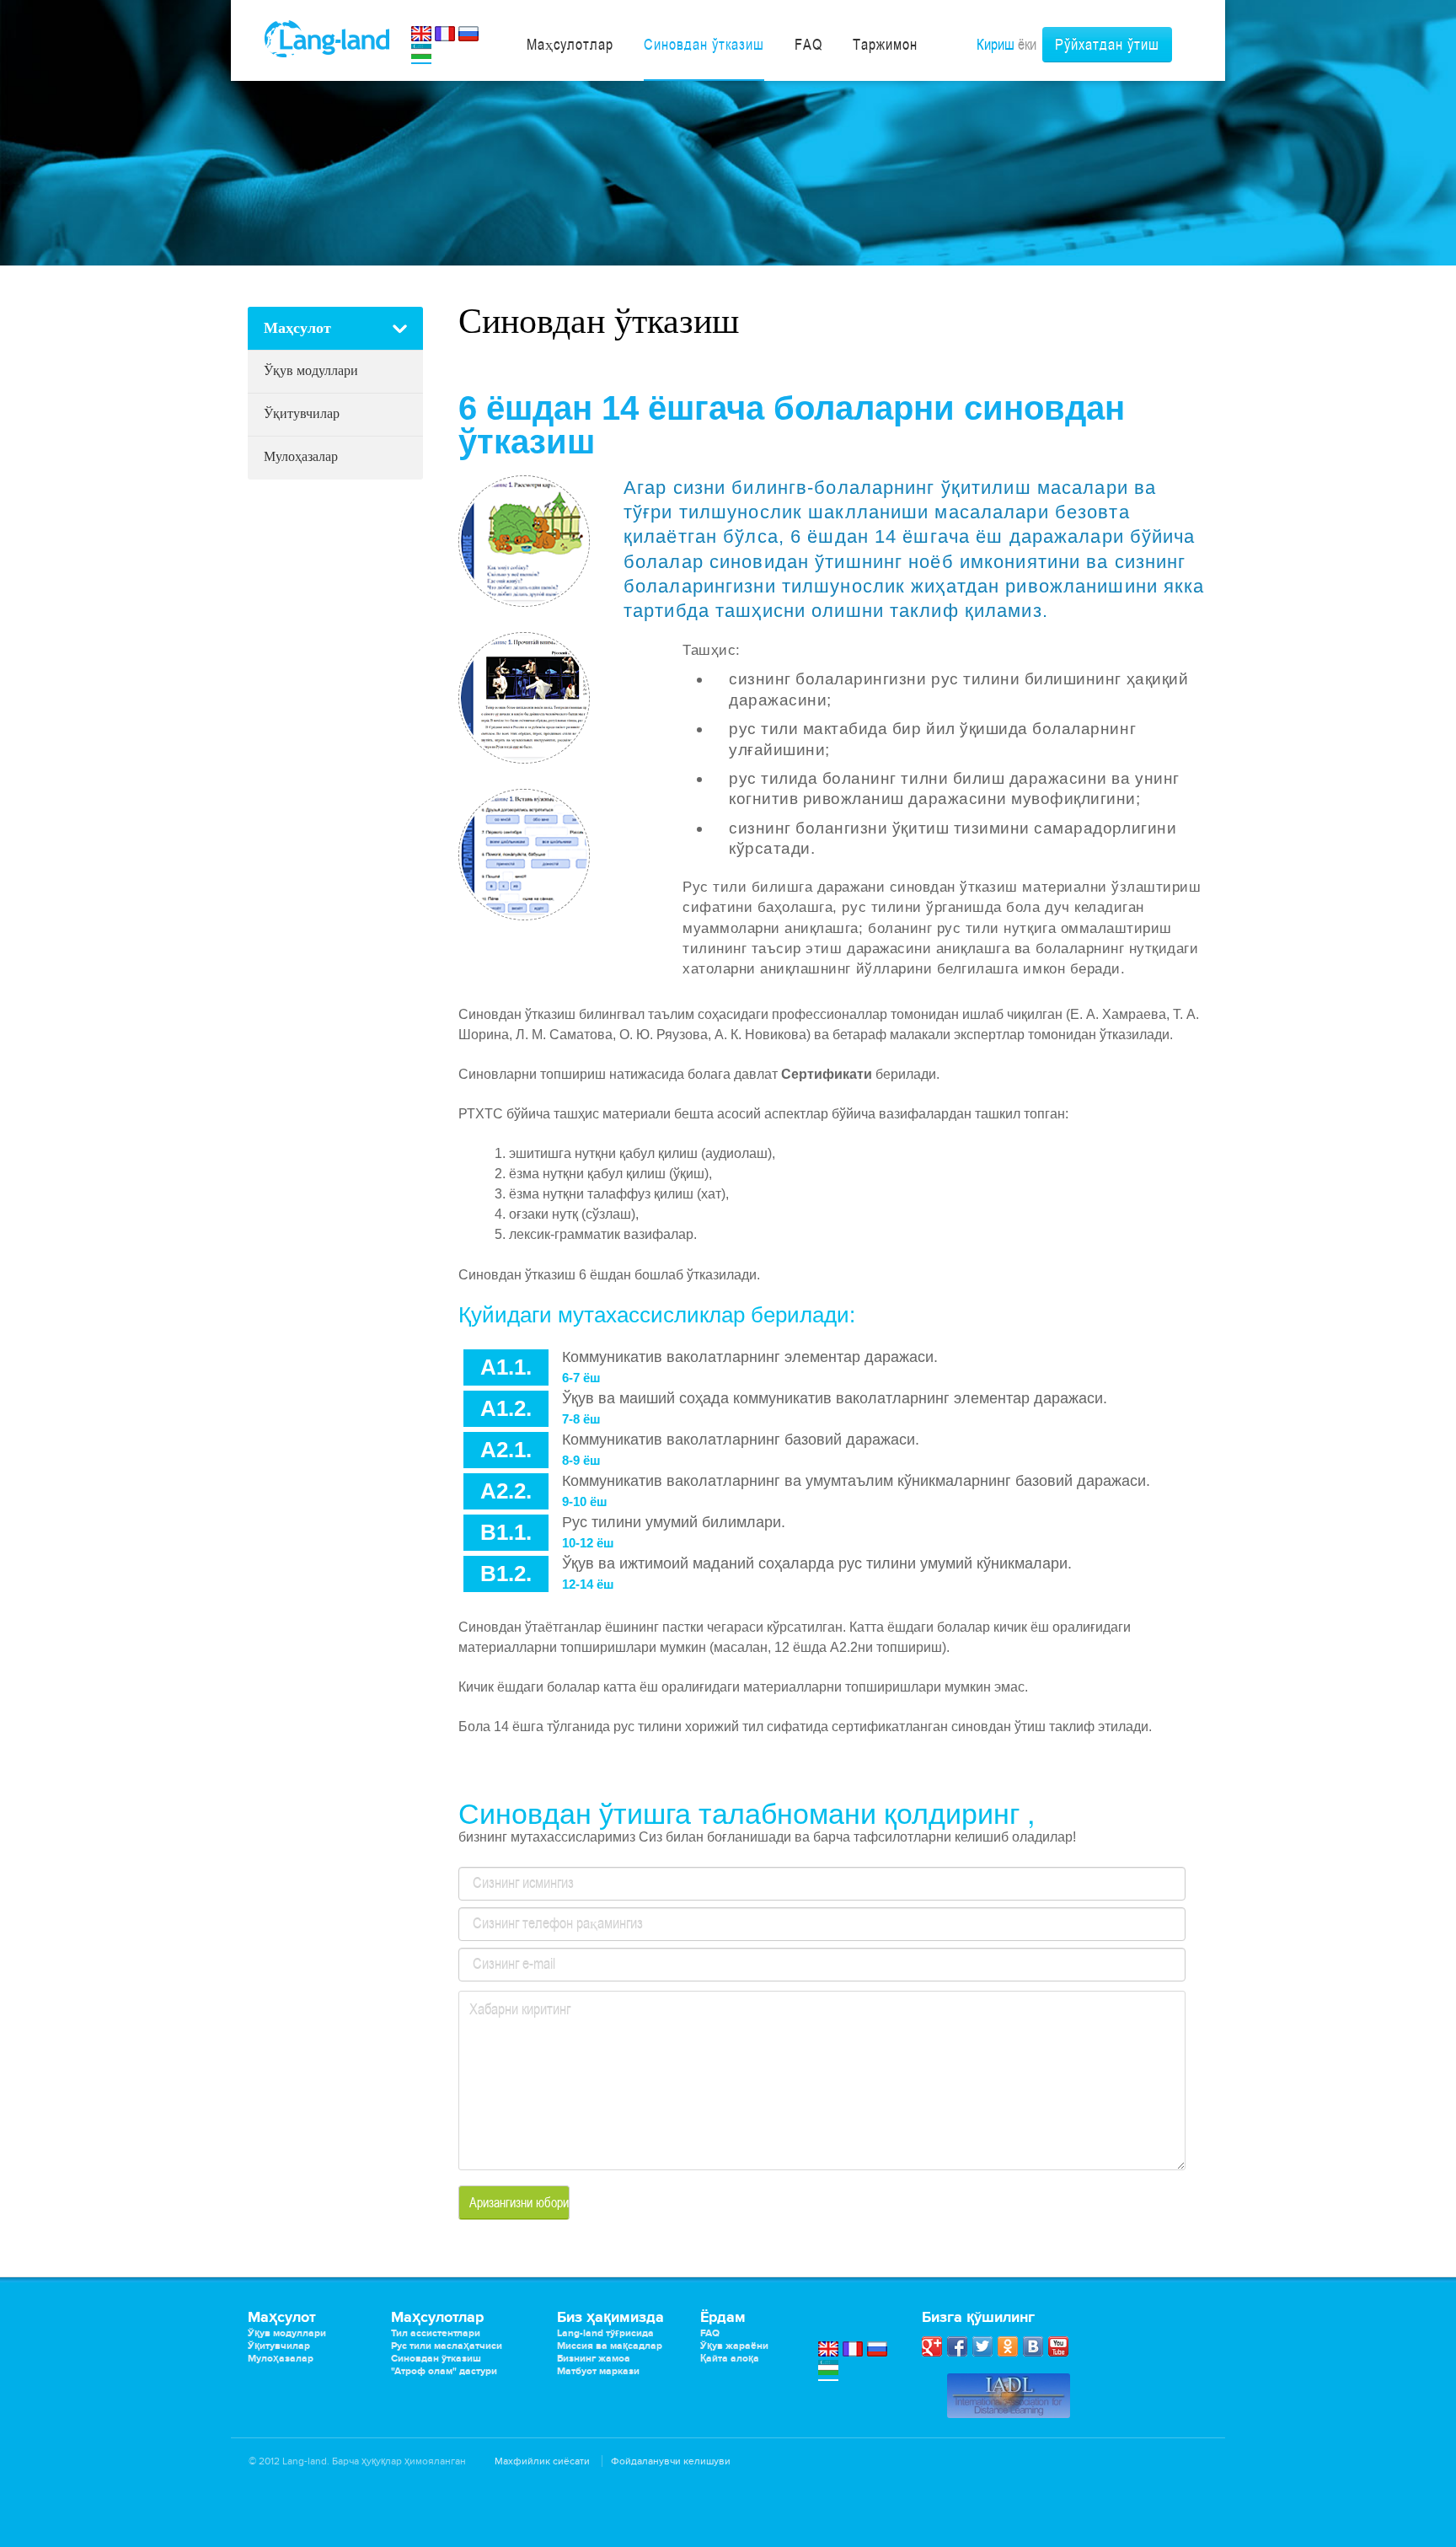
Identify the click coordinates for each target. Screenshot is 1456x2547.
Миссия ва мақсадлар (610, 2346)
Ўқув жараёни (734, 2346)
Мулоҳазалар (301, 456)
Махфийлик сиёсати (542, 2461)
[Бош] (327, 38)
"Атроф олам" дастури (444, 2371)
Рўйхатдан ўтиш (1107, 44)
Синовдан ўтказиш (436, 2359)
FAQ (710, 2333)
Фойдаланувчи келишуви (671, 2461)
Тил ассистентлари (436, 2333)
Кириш (996, 44)
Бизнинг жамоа (594, 2359)
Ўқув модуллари (311, 370)
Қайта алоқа (730, 2359)
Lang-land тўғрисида (605, 2333)
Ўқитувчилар (302, 413)
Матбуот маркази (598, 2371)
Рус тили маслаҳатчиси (447, 2346)
